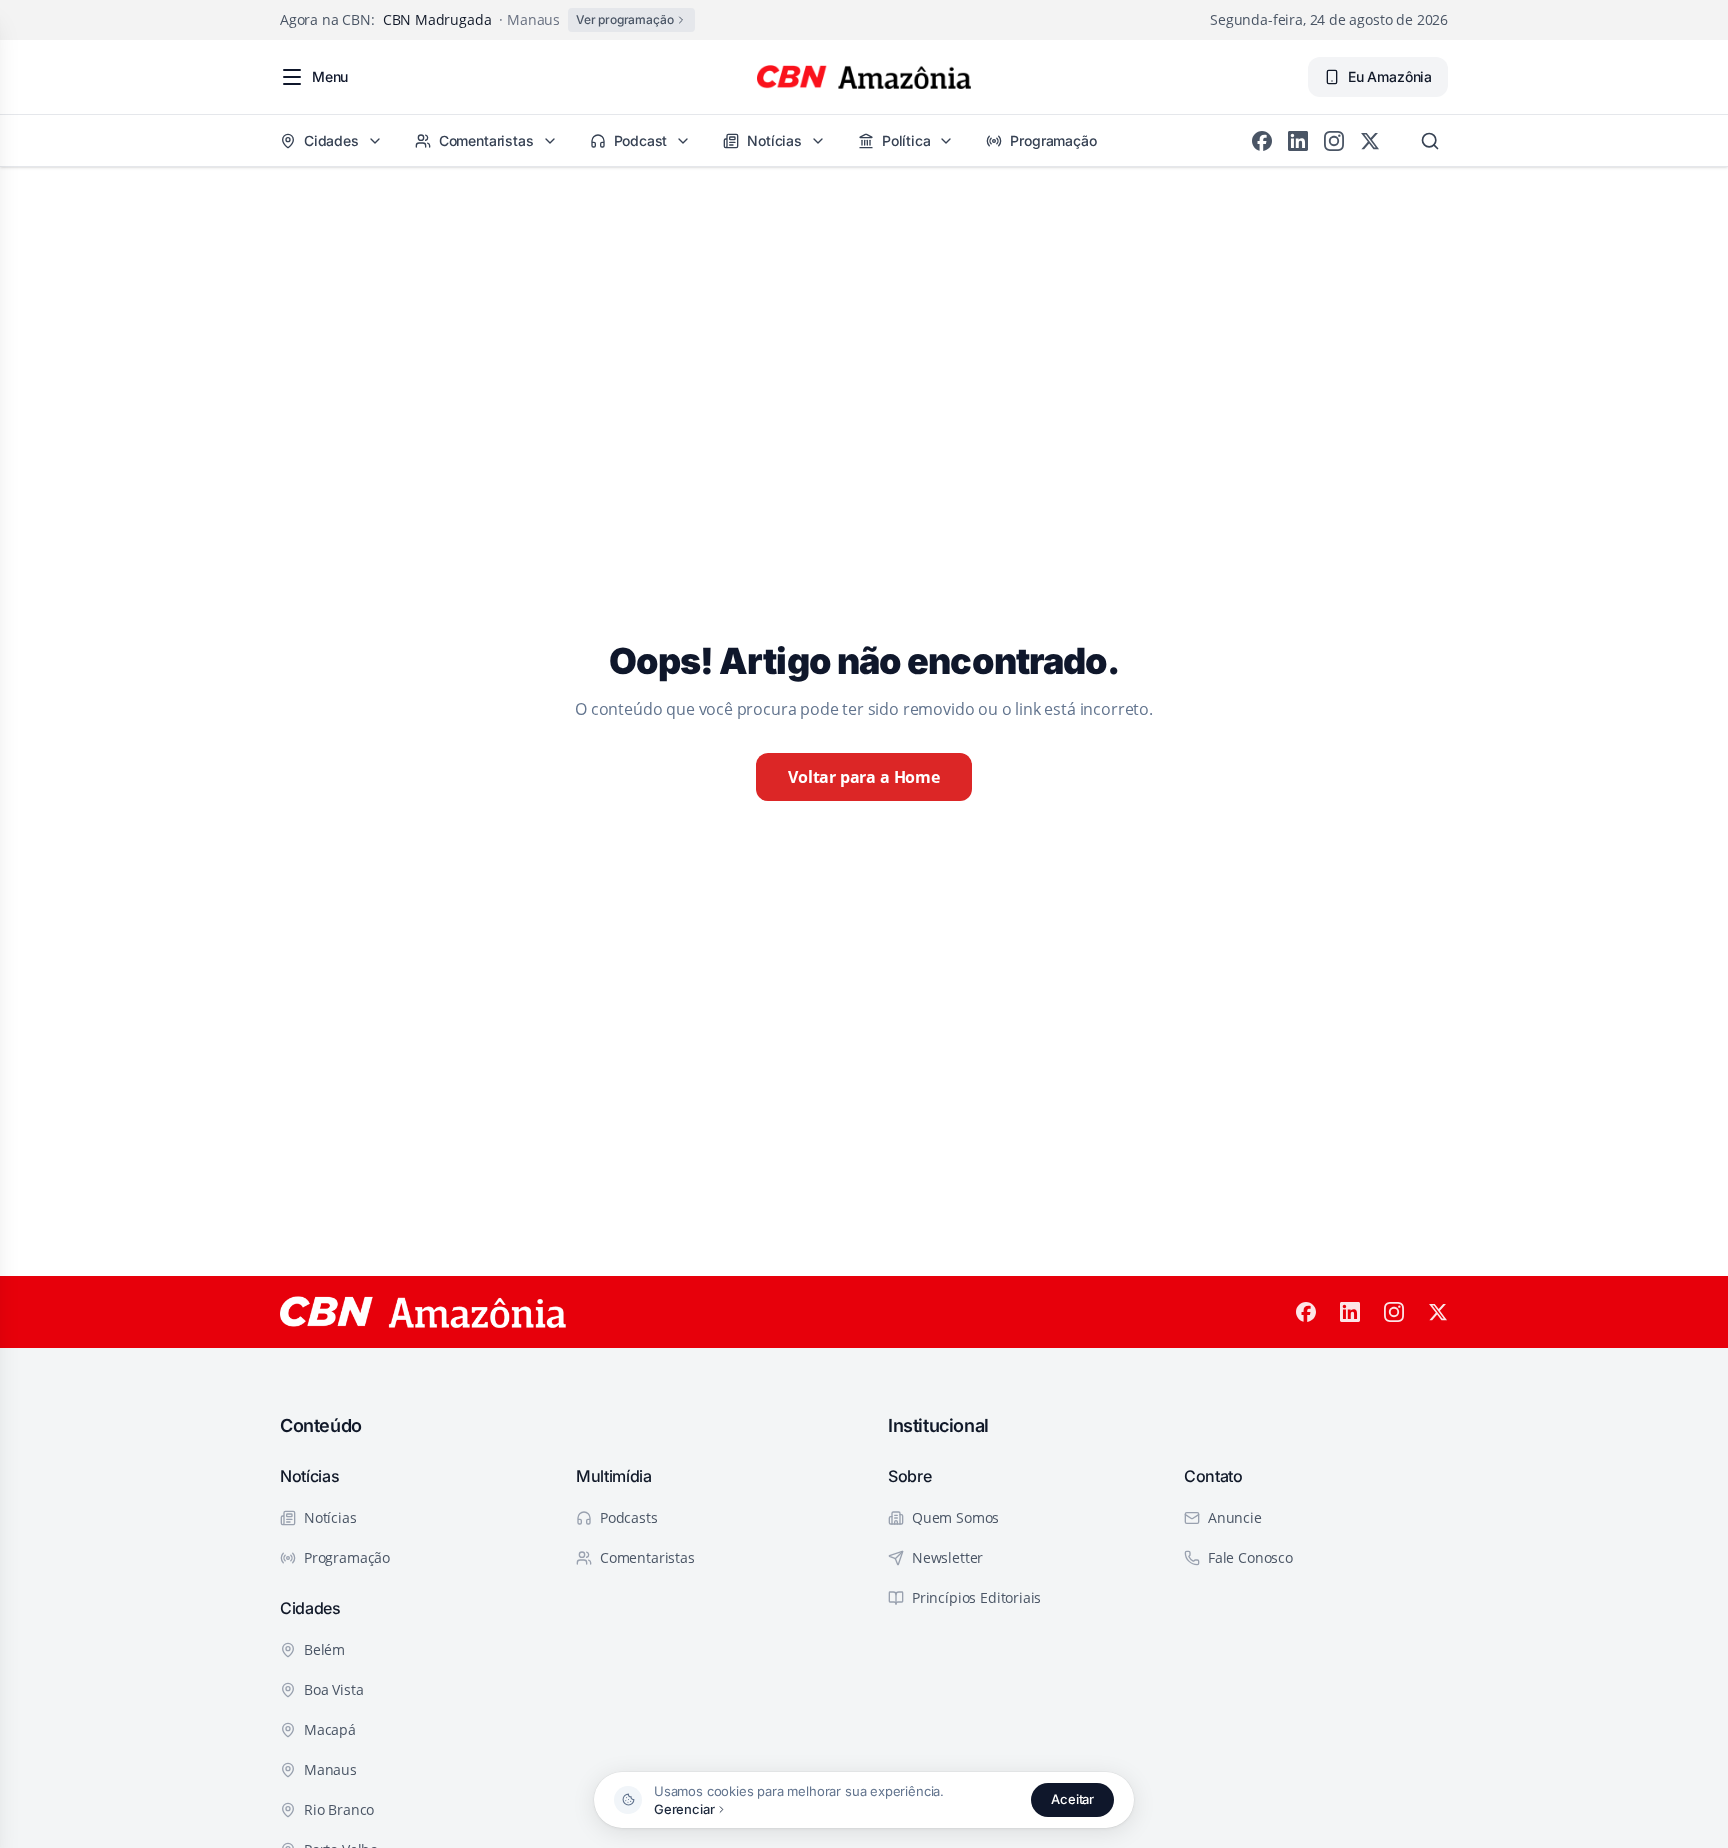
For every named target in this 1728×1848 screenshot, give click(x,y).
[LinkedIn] (1298, 141)
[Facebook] (1262, 141)
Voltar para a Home (864, 777)
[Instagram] (1334, 141)
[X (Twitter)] (1370, 141)
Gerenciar (684, 1809)
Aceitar (1072, 1799)
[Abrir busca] (1430, 141)
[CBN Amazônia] (864, 77)
